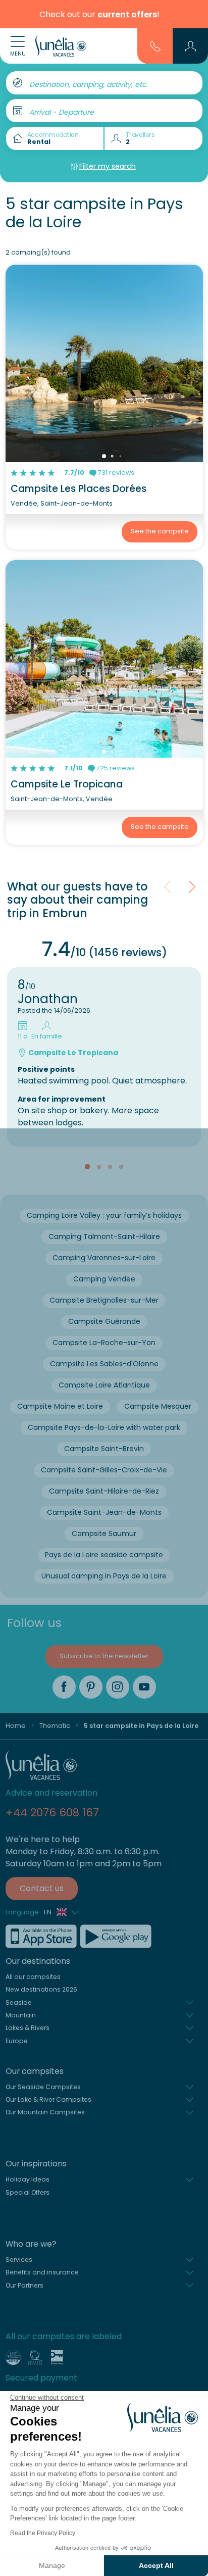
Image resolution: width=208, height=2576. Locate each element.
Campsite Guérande (104, 1321)
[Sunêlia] (61, 46)
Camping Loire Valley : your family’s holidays (104, 1215)
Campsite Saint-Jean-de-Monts (104, 1512)
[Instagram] (118, 1687)
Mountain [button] (21, 2015)
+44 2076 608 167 (52, 1813)
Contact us (42, 1888)
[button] (191, 46)
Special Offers (28, 2192)
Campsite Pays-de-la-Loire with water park (104, 1427)
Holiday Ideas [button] (28, 2179)
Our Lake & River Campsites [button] (48, 2099)
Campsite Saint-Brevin (104, 1449)
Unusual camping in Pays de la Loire (104, 1576)
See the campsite (160, 531)
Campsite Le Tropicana (67, 784)
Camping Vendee (104, 1279)
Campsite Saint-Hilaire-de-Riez (104, 1491)
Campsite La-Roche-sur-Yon (104, 1343)
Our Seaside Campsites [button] (43, 2087)
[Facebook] (64, 1687)
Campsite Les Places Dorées (79, 489)
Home (16, 1726)
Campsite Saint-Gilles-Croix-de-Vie (104, 1470)
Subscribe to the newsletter (104, 1656)
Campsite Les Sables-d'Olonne (104, 1364)
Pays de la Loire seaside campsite (104, 1555)
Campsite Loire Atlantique (104, 1385)
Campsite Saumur (104, 1533)
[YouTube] (144, 1687)
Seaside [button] (19, 2002)
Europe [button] (17, 2041)
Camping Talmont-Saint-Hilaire (104, 1236)
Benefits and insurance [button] (42, 2272)
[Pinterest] (91, 1687)
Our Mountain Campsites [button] (45, 2112)
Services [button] (19, 2260)
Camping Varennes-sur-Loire (104, 1258)
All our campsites (33, 1977)
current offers (127, 14)
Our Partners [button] (24, 2285)
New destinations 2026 (41, 1989)
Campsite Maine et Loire (60, 1406)
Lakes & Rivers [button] (28, 2028)
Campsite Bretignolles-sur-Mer (104, 1300)
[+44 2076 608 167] (155, 45)
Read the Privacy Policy (43, 2533)
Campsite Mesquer (158, 1406)
